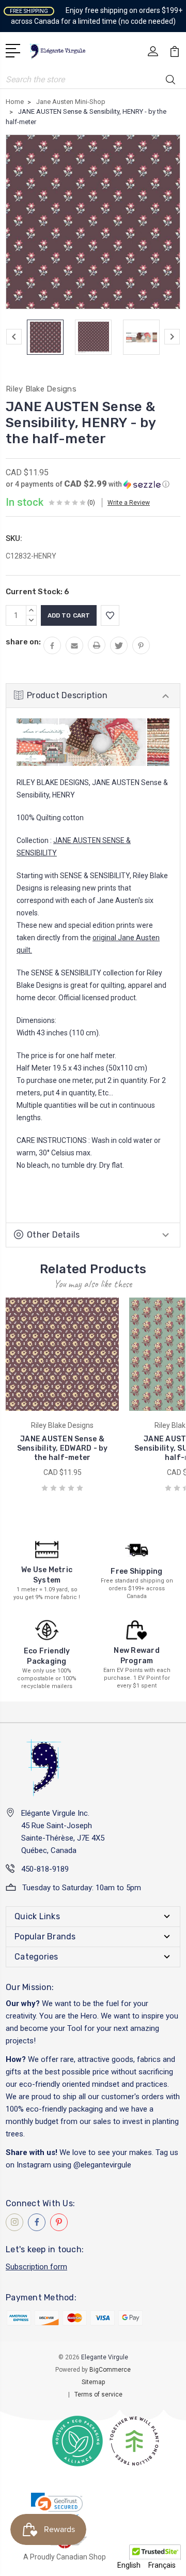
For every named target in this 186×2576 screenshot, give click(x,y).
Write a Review (129, 503)
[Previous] (14, 337)
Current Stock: (37, 592)
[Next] (172, 337)
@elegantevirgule (102, 2165)
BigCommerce (110, 2370)
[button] (88, 484)
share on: (23, 642)
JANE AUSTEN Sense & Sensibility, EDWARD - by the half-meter (63, 1448)
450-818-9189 (45, 1869)
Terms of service (98, 2394)
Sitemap (93, 2382)
